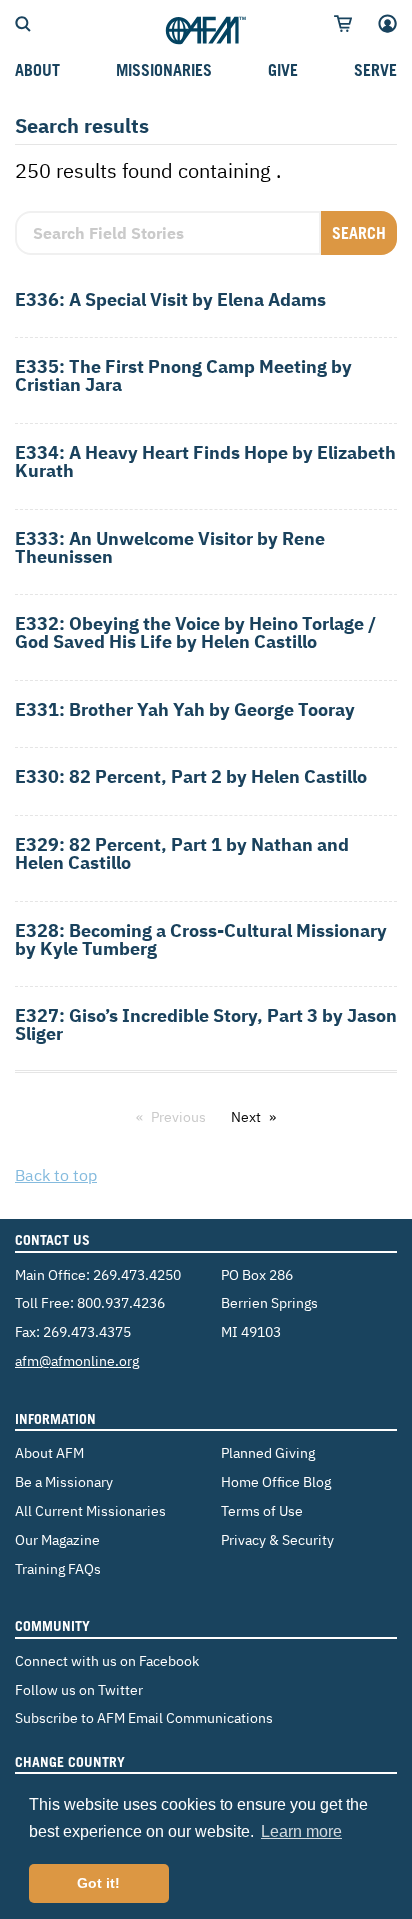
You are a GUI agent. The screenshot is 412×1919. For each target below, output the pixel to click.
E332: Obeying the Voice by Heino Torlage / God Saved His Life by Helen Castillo (195, 632)
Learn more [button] (301, 1831)
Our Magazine (57, 1539)
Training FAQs (58, 1568)
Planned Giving (268, 1452)
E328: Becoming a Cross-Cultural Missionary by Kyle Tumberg (201, 939)
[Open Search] (23, 22)
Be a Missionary (64, 1481)
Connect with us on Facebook (107, 1660)
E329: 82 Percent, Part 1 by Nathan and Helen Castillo (182, 853)
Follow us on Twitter (79, 1689)
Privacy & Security (277, 1539)
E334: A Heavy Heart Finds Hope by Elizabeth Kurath (205, 461)
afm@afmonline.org (77, 1360)
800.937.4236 (121, 1302)
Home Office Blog (276, 1481)
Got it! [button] (98, 1883)
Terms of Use (262, 1510)
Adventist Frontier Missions (206, 31)
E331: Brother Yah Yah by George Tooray (185, 709)
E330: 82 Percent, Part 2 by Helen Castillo (191, 776)
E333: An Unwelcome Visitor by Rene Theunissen (170, 547)
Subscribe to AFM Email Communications (144, 1717)
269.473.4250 (137, 1274)
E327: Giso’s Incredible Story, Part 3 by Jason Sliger (206, 1024)
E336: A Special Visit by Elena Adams (170, 299)
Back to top (56, 1175)
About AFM (49, 1452)
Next (246, 1117)
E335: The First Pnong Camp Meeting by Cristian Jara (183, 375)
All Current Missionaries (90, 1510)
